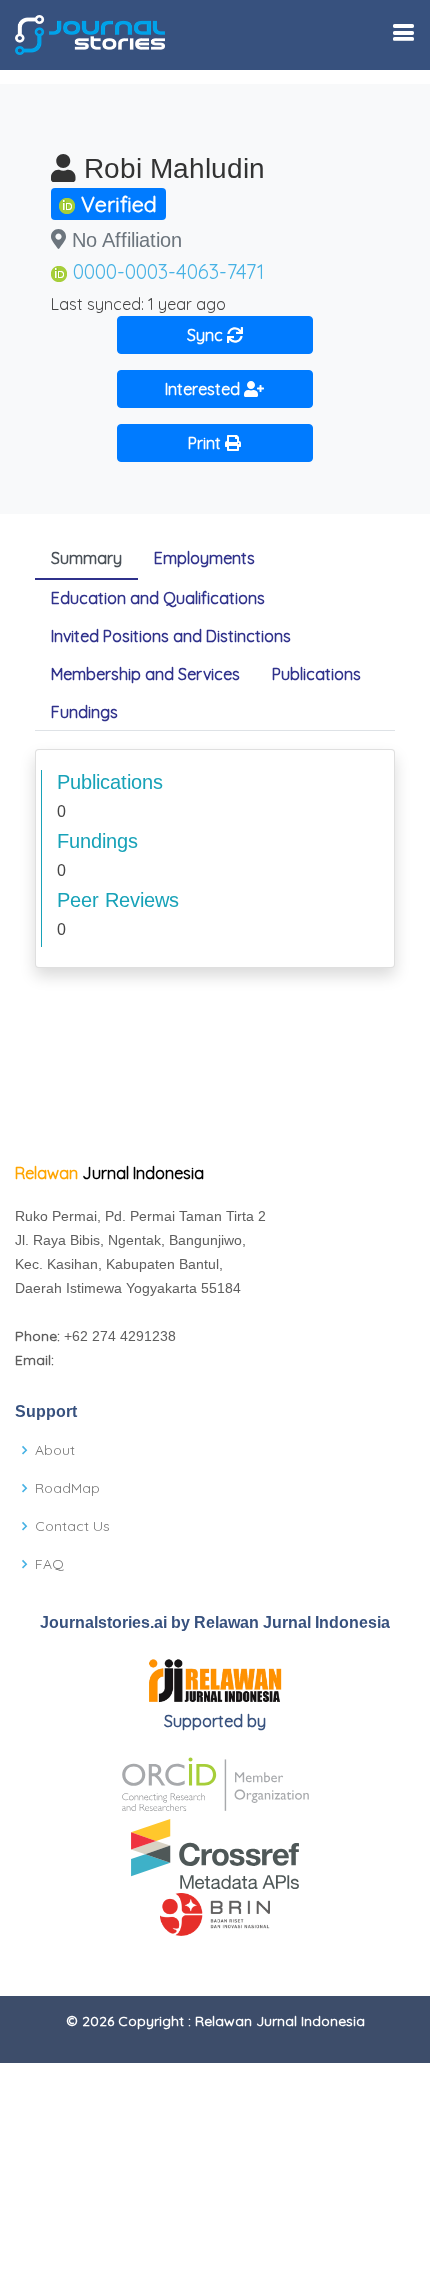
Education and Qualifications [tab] (158, 598)
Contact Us (72, 1526)
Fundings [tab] (84, 712)
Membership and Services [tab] (145, 674)
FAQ (49, 1564)
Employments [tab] (204, 558)
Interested (204, 389)
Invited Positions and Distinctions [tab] (171, 636)
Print (206, 443)
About (55, 1450)
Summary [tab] (86, 558)
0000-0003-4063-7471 (168, 271)
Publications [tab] (316, 674)
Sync (207, 335)
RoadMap (67, 1488)
